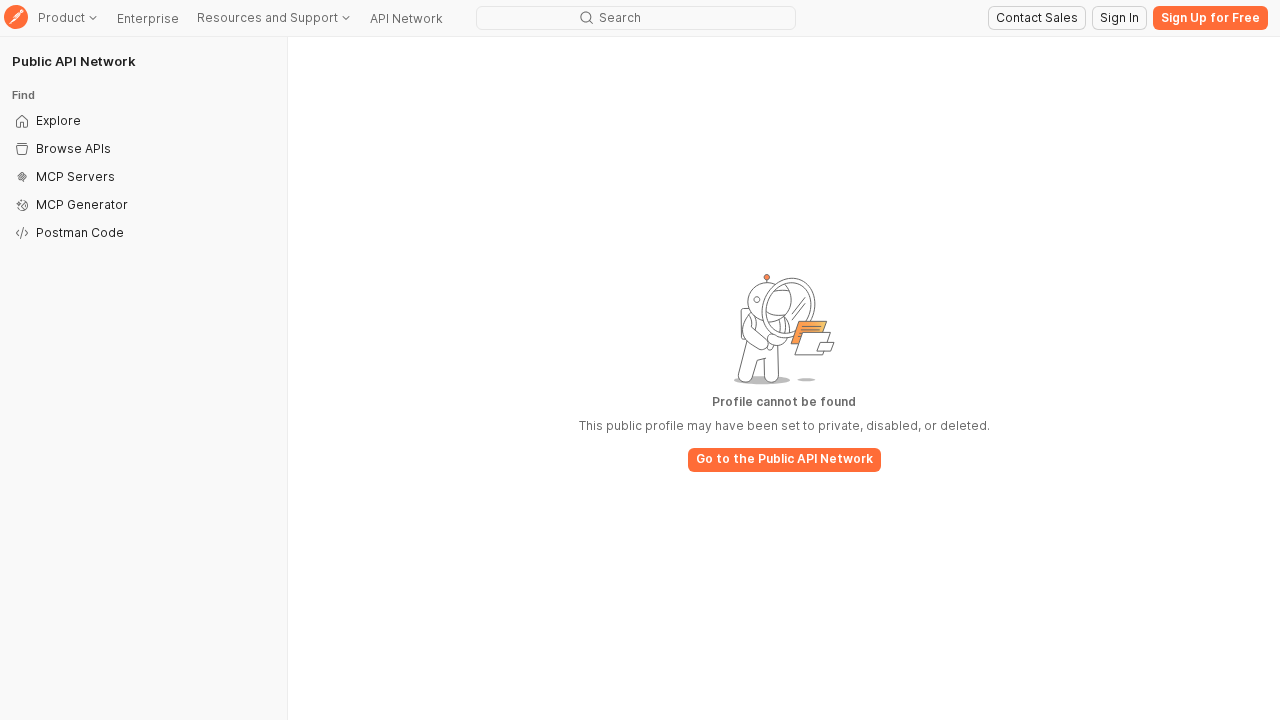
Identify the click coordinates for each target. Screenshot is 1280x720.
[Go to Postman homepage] (16, 18)
